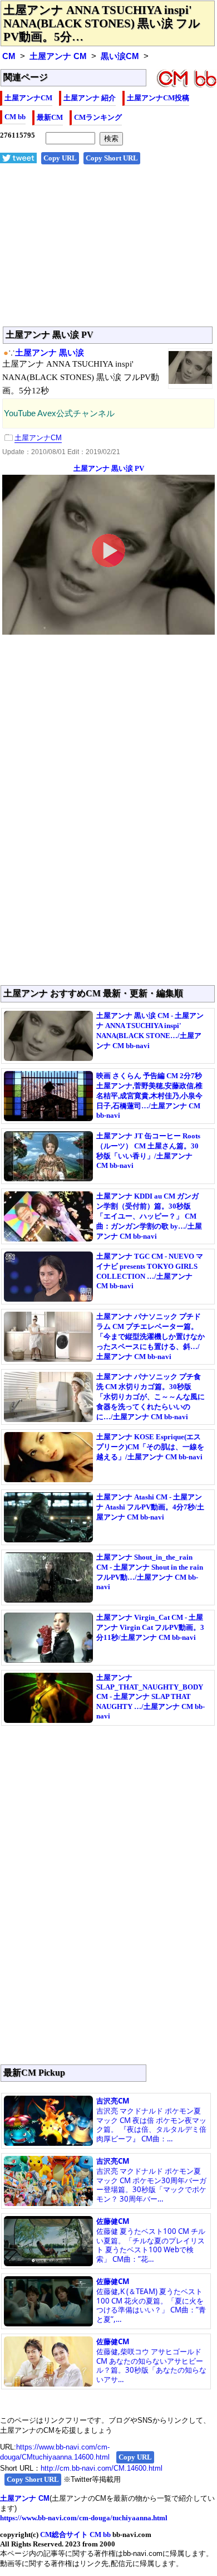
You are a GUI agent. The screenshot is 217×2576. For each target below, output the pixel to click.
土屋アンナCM (28, 98)
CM (9, 56)
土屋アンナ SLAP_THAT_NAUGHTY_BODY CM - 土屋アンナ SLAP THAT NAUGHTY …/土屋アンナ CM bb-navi (151, 1697)
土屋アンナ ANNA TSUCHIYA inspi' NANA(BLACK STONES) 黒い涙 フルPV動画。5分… (102, 23)
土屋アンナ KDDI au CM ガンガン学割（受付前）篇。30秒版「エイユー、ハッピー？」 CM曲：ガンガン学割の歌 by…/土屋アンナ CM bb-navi (149, 1216)
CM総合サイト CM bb (75, 2534)
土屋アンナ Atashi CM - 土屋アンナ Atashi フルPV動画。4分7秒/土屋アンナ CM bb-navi (150, 1507)
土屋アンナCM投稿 (158, 98)
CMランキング (98, 117)
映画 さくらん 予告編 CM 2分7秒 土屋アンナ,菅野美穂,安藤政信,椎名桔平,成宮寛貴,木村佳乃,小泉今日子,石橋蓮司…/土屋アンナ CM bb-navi (149, 1095)
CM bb (15, 117)
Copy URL (60, 158)
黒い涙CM (120, 56)
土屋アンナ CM (58, 56)
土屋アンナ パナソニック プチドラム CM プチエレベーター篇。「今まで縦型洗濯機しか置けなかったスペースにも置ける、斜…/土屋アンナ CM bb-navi (151, 1336)
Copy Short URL (112, 158)
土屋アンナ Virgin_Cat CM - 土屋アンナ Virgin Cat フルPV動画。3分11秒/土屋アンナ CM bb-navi (150, 1627)
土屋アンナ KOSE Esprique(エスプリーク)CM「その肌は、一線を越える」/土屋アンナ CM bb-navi (150, 1447)
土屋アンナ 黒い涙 (50, 353)
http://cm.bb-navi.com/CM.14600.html (102, 2468)
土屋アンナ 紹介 (90, 98)
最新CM (50, 117)
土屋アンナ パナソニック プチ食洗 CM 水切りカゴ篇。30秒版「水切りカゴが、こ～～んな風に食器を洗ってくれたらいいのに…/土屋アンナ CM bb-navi (151, 1397)
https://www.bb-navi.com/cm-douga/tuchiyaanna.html (84, 2518)
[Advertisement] (108, 251)
